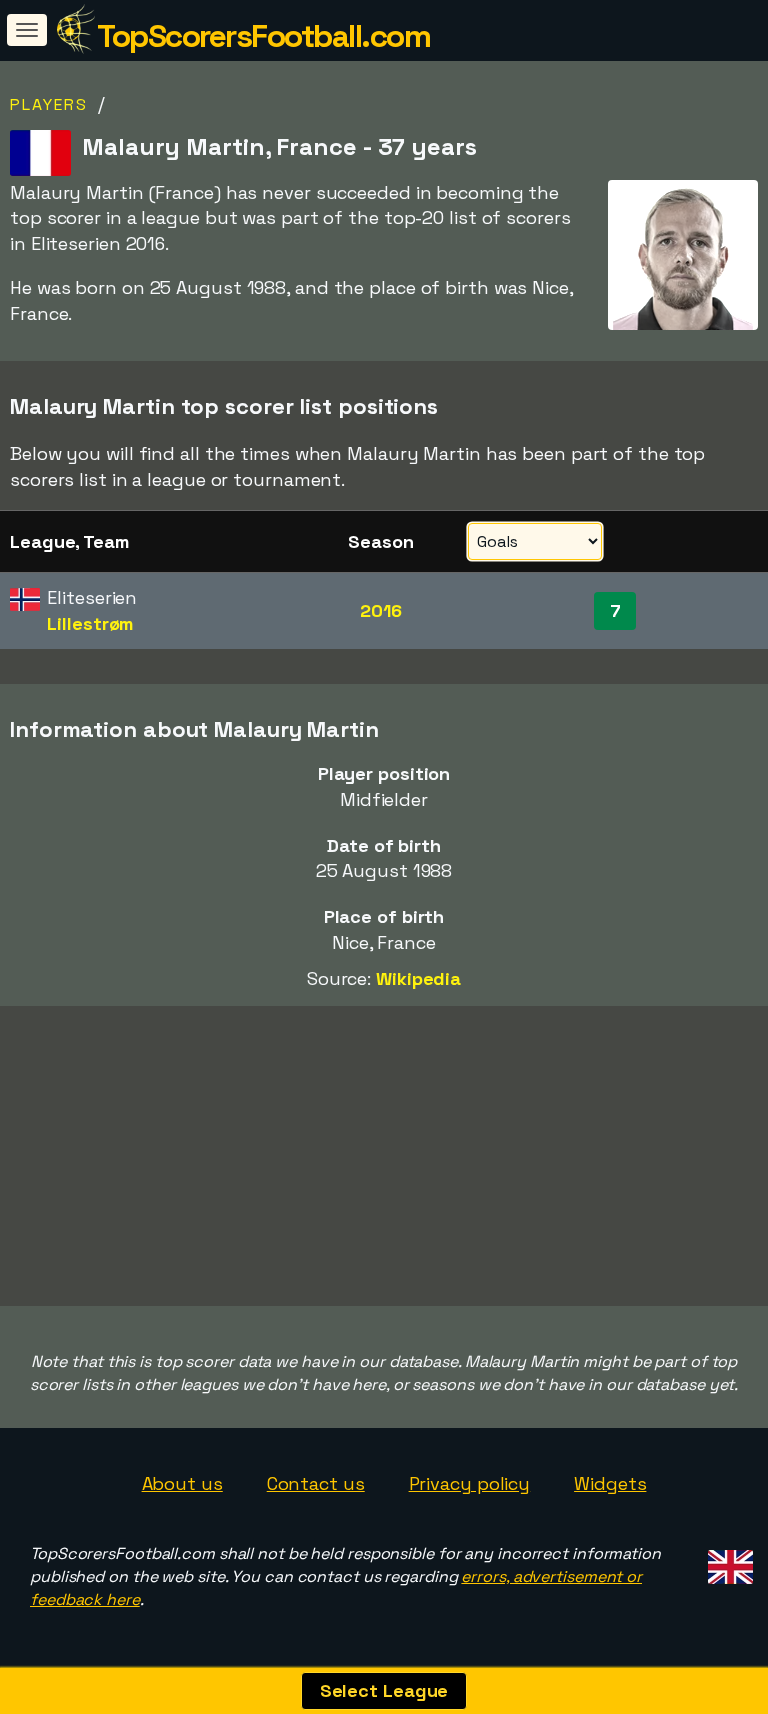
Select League (384, 1690)
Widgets (610, 1483)
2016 (381, 610)
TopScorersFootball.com (263, 36)
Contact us (316, 1483)
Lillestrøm (90, 623)
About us (182, 1483)
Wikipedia (418, 978)
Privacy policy (470, 1483)
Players (49, 104)
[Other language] (727, 1561)
